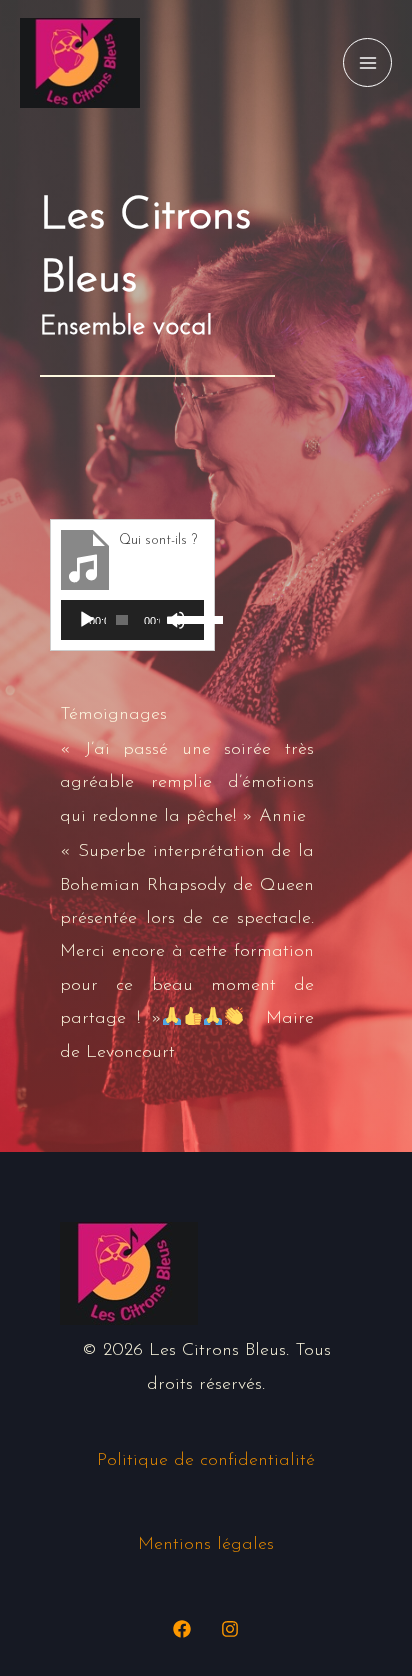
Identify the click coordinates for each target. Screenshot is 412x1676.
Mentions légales (206, 1545)
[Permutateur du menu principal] (367, 62)
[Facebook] (182, 1629)
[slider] (184, 618)
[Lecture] (87, 620)
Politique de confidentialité (206, 1461)
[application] (132, 620)
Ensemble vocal (126, 327)
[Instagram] (230, 1629)
